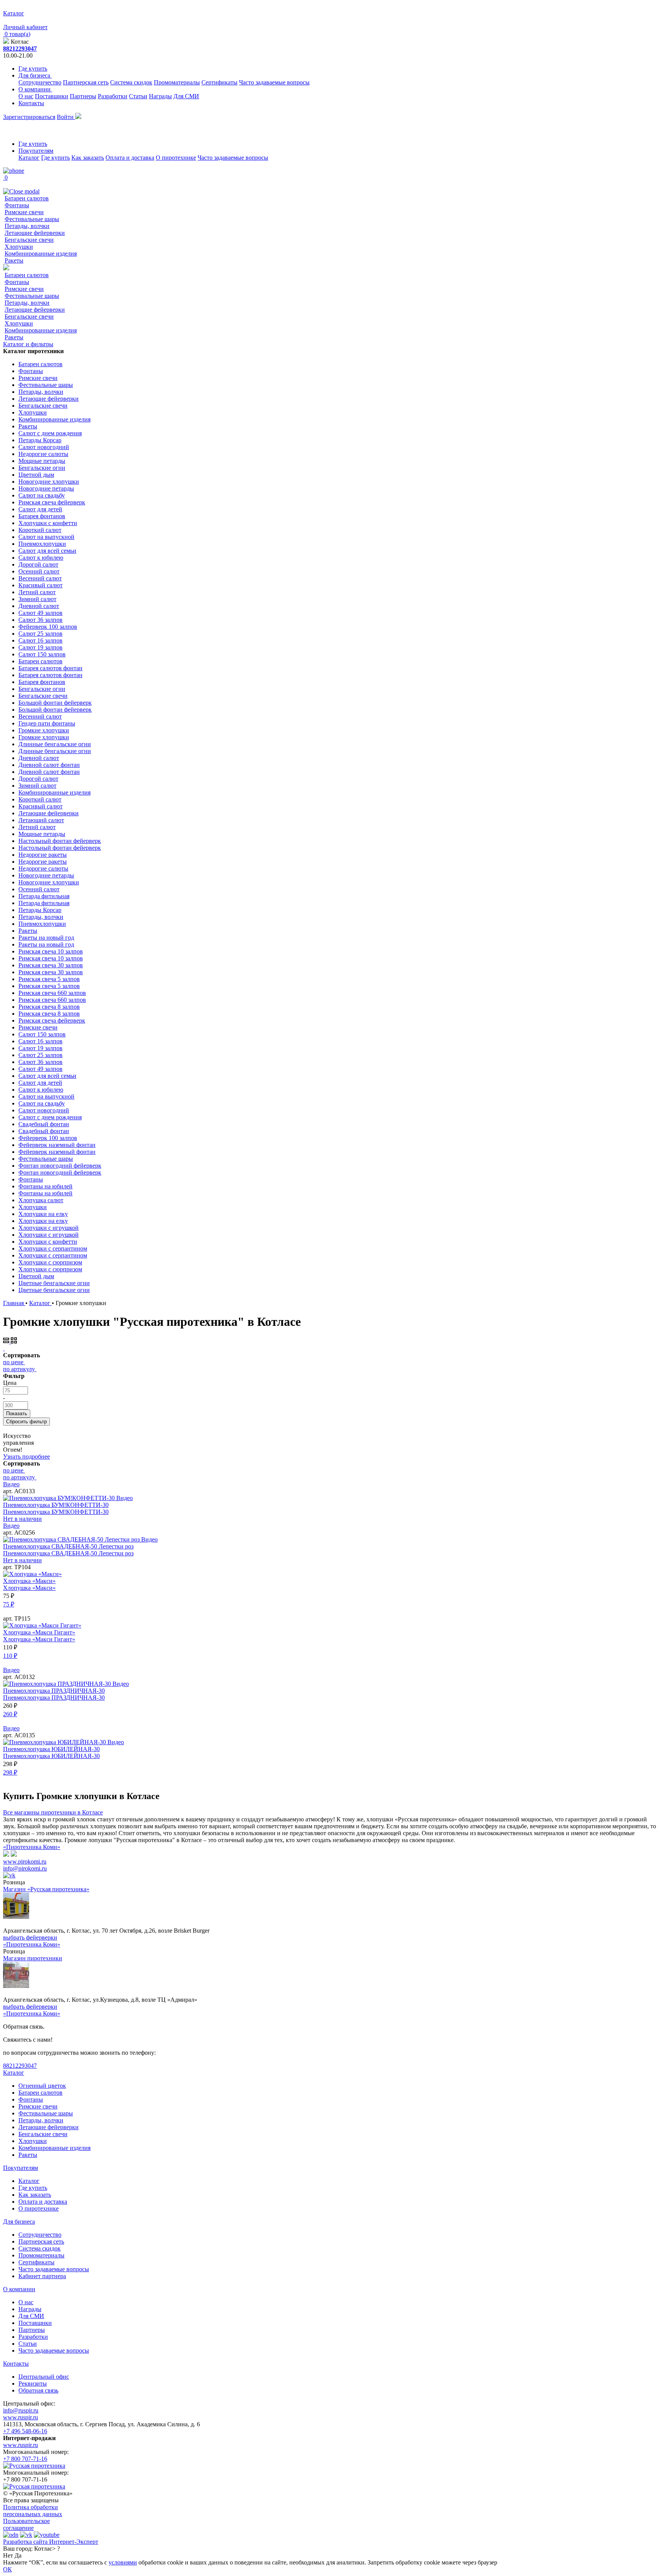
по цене (13, 1362)
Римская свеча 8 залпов (49, 1007)
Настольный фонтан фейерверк (60, 841)
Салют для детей (40, 509)
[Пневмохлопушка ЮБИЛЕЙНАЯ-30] (55, 1742)
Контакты (31, 103)
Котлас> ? (47, 2549)
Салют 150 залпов (42, 654)
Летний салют (37, 592)
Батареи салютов (27, 198)
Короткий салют (40, 530)
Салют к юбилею (41, 558)
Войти (66, 117)
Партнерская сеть (86, 82)
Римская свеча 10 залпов (51, 951)
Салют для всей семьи (47, 551)
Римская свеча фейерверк (52, 502)
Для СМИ (186, 96)
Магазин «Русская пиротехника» (46, 1889)
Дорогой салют (38, 564)
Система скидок (131, 82)
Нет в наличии (22, 1519)
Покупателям (36, 151)
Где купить (33, 69)
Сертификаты (219, 82)
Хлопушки (19, 247)
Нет (8, 2555)
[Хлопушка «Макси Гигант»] (42, 1625)
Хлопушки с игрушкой (49, 1228)
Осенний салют (39, 571)
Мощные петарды (42, 461)
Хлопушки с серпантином (53, 1248)
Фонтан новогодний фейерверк (60, 1166)
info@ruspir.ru (21, 2410)
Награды (160, 96)
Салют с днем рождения (50, 433)
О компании (35, 89)
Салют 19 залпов (40, 647)
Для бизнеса (35, 75)
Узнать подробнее (26, 1457)
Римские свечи (24, 212)
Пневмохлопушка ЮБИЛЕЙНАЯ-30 (51, 1749)
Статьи (138, 96)
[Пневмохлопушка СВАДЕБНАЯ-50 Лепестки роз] (72, 1539)
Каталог (29, 158)
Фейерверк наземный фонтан (57, 1145)
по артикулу (19, 1369)
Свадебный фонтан (44, 1124)
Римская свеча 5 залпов (49, 979)
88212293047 (20, 49)
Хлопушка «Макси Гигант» (39, 1632)
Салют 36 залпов (40, 620)
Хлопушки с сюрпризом (50, 1262)
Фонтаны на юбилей (45, 1186)
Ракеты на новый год (46, 938)
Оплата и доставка (130, 158)
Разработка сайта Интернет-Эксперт (51, 2542)
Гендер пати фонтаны (47, 723)
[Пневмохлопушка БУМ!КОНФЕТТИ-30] (60, 1498)
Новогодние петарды (46, 488)
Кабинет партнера (42, 2276)
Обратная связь (38, 2390)
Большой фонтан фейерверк (55, 703)
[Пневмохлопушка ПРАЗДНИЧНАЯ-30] (58, 1684)
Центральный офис (44, 2377)
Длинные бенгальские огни (55, 744)
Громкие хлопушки (44, 730)
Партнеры (83, 96)
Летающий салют (41, 820)
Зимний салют (37, 599)
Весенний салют (40, 578)
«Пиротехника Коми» (32, 1847)
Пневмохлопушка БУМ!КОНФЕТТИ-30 (56, 1505)
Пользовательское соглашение (26, 2524)
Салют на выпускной (46, 537)
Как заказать (88, 158)
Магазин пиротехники (33, 1958)
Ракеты (14, 260)
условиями (123, 2562)
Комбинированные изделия (41, 254)
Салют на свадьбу (42, 495)
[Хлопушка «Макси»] (32, 1574)
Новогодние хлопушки (49, 482)
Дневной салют (39, 606)
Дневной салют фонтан (49, 765)
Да (18, 2555)
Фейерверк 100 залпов (48, 627)
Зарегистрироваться (29, 117)
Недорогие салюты (43, 454)
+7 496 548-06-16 (25, 2431)
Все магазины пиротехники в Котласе (53, 1812)
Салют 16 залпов (40, 640)
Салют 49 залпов (40, 613)
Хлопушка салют (41, 1200)
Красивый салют (40, 585)
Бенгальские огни (42, 468)
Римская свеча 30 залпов (51, 965)
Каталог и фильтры (28, 344)
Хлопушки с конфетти (48, 523)
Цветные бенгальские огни (54, 1283)
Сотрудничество (40, 82)
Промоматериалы (177, 82)
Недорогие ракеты (43, 855)
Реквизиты (33, 2384)
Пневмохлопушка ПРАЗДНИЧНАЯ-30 (54, 1691)
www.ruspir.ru (21, 2417)
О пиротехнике (176, 158)
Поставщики (52, 96)
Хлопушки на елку (43, 1214)
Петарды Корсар (40, 440)
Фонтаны (17, 205)
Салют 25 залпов (40, 634)
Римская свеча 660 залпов (52, 993)
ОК (7, 2569)
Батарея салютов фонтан (50, 668)
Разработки (113, 96)
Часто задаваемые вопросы (274, 82)
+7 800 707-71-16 (25, 2459)
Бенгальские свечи (29, 240)
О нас (26, 96)
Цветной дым (36, 475)
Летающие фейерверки (35, 233)
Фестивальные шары (32, 219)
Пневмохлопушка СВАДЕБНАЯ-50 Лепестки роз (68, 1546)
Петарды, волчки (27, 226)
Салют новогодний (44, 447)
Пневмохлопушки (42, 544)
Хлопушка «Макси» (29, 1581)
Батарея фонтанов (42, 516)
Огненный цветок (42, 2086)
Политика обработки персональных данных (33, 2511)
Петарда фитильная (44, 896)
